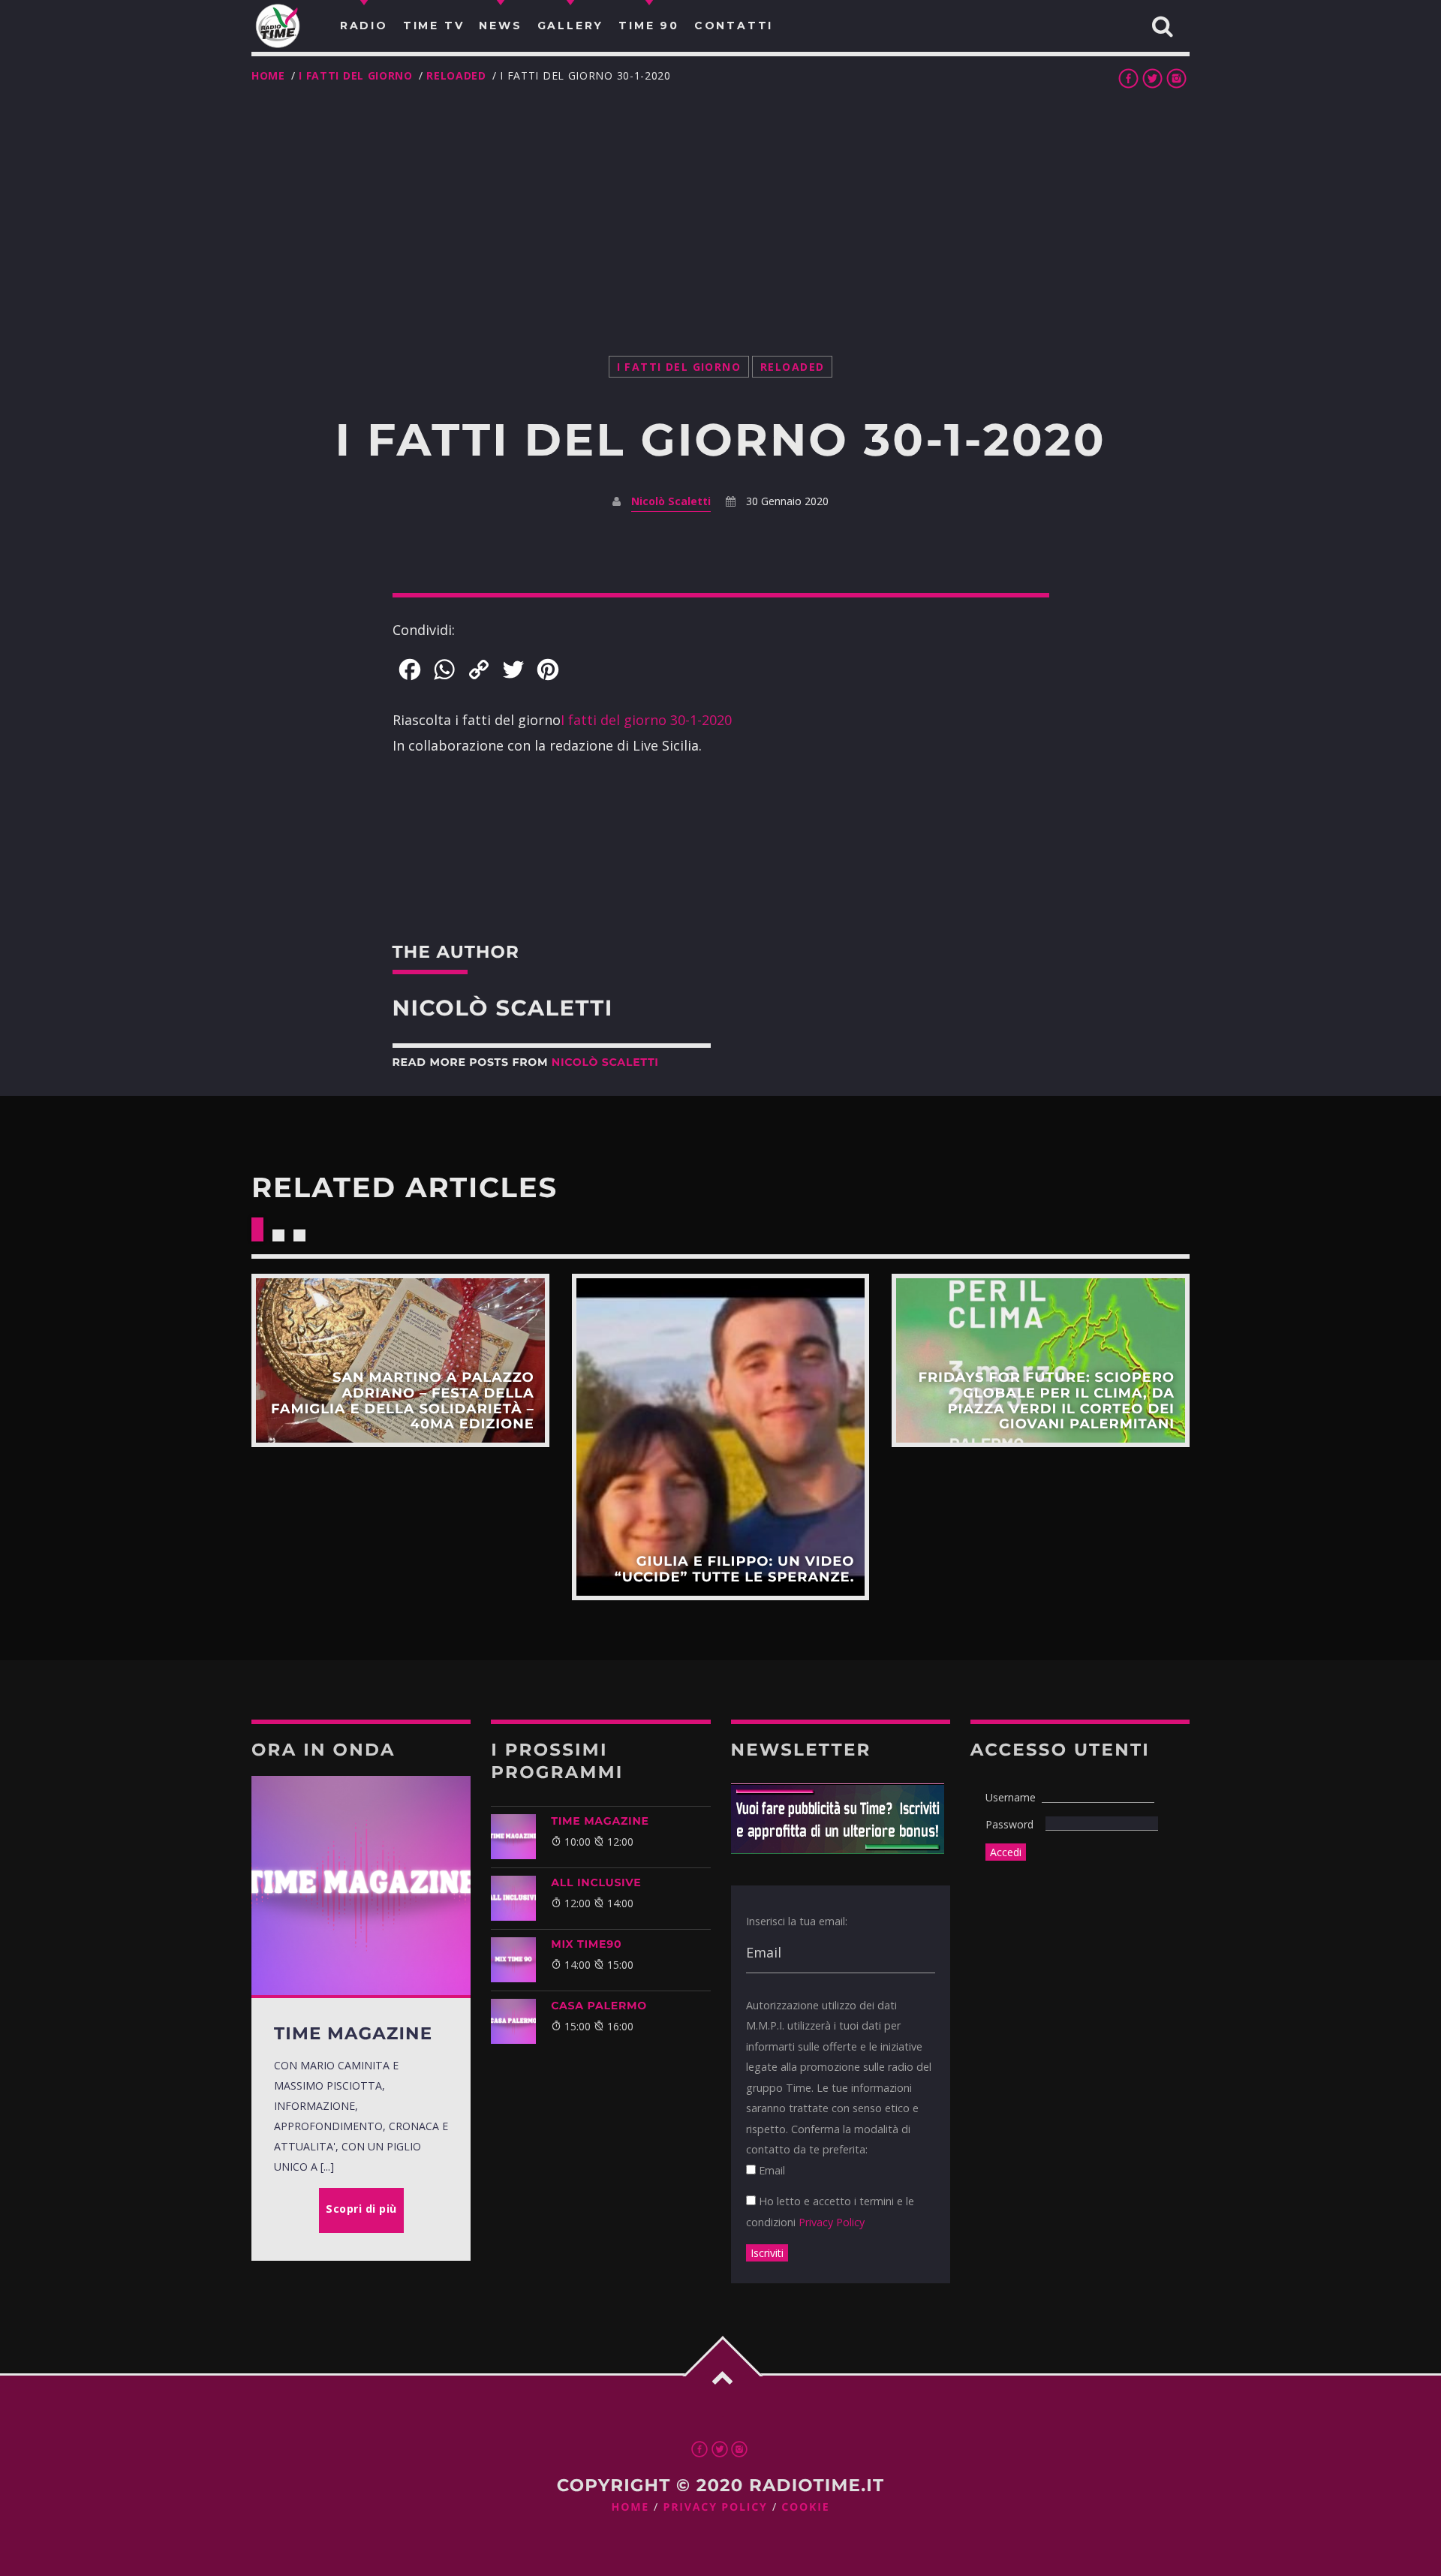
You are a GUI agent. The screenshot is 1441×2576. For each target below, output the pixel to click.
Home (268, 75)
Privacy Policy (832, 2222)
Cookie (805, 2507)
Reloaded (456, 75)
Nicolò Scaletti (671, 501)
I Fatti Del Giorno (356, 75)
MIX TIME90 (586, 1944)
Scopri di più (400, 1360)
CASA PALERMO (599, 2006)
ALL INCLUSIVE (596, 1882)
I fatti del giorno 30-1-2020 (646, 720)
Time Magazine (600, 1821)
